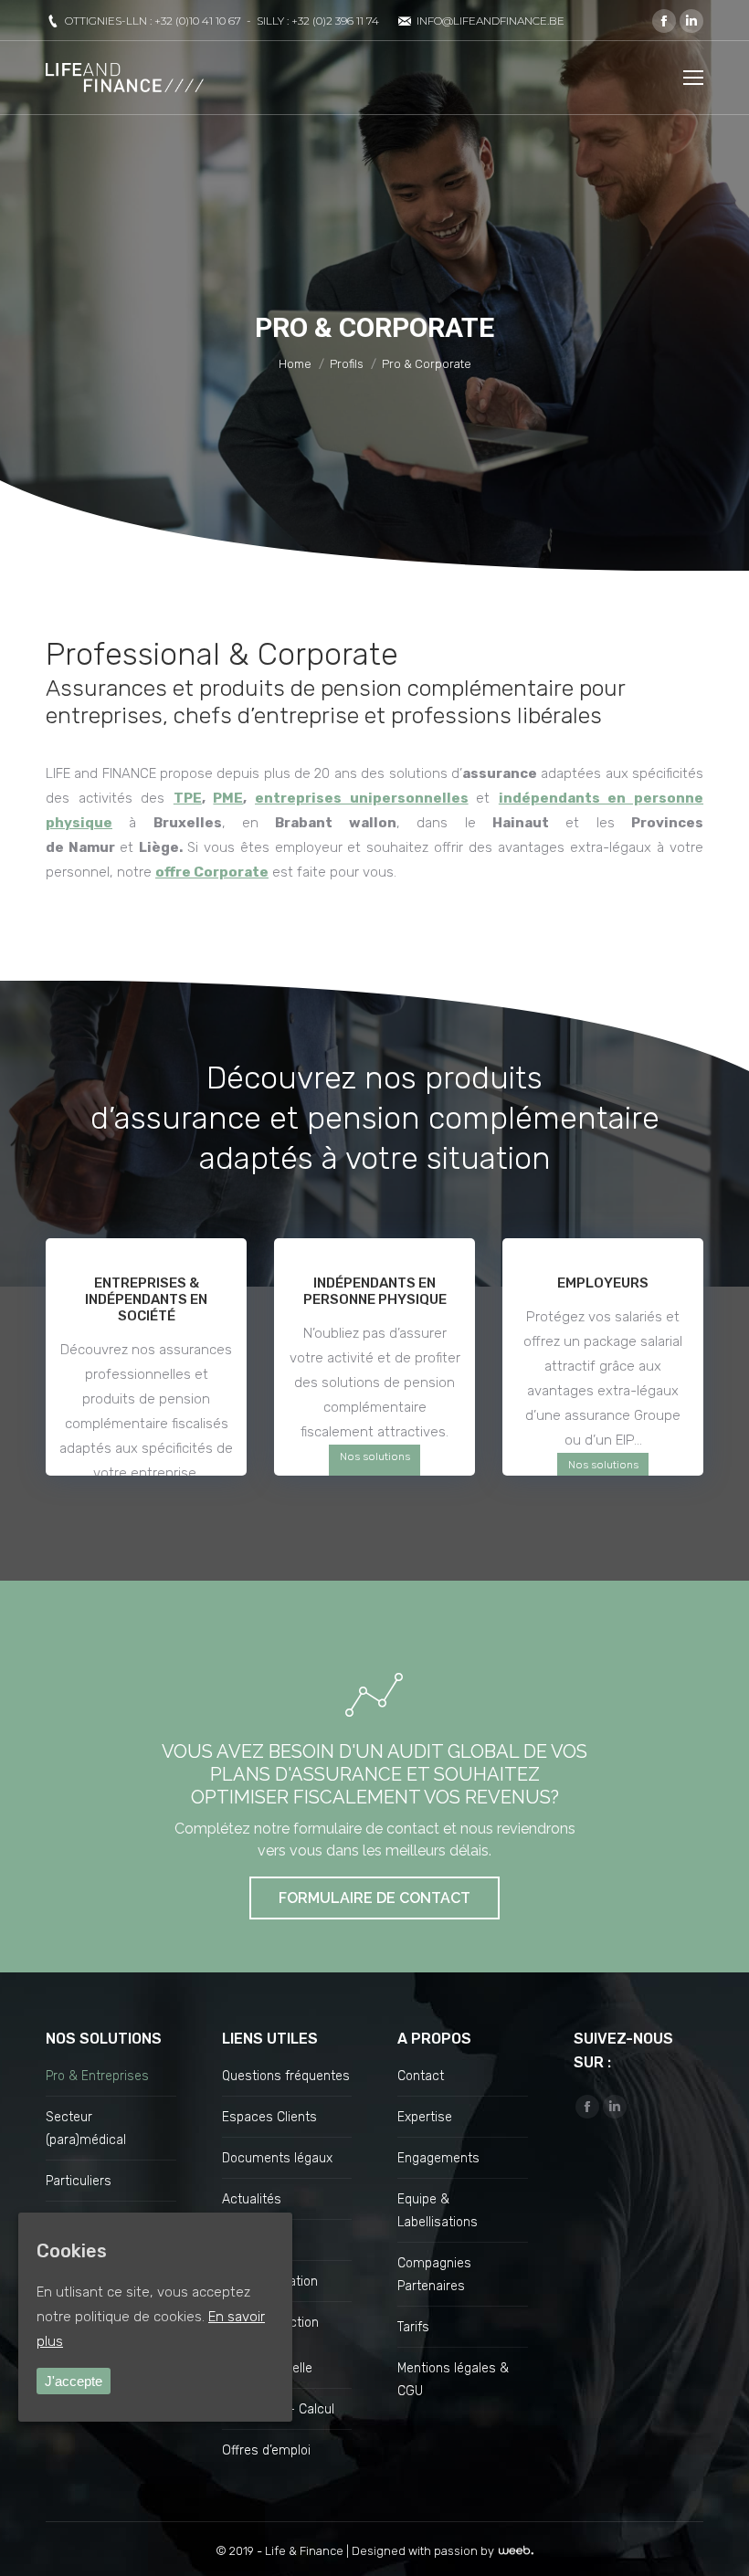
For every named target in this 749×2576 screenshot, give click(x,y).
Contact (421, 2076)
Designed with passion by (424, 2551)
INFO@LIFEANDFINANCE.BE (491, 21)
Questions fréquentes (286, 2076)
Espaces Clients (269, 2117)
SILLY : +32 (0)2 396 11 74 (318, 21)
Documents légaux (277, 2158)
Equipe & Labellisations (438, 2211)
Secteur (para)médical (86, 2129)
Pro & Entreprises (97, 2076)
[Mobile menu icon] (693, 78)
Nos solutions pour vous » (375, 1469)
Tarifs (413, 2327)
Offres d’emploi (266, 2450)
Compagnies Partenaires (434, 2275)
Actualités (252, 2199)
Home (295, 364)
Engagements (438, 2158)
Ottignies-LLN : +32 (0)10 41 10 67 (153, 21)
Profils (347, 364)
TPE (188, 798)
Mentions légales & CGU (453, 2380)
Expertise (425, 2117)
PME (228, 798)
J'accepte (74, 2381)
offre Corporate (212, 872)
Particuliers (79, 2181)
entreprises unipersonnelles (362, 798)
